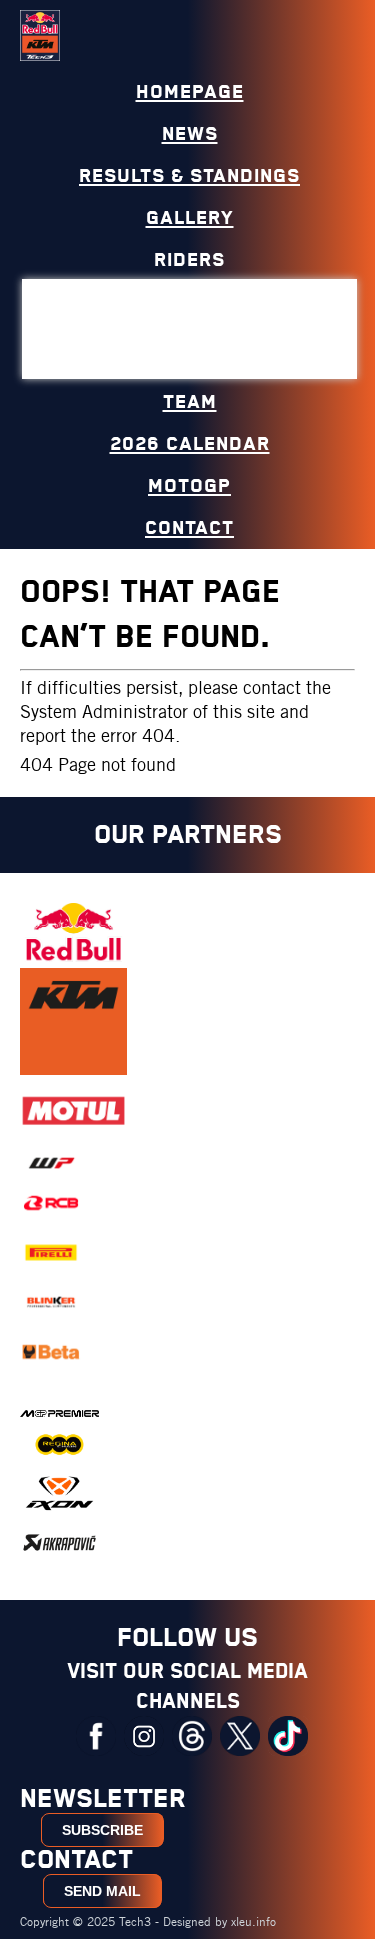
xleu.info (253, 1921)
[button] (189, 260)
